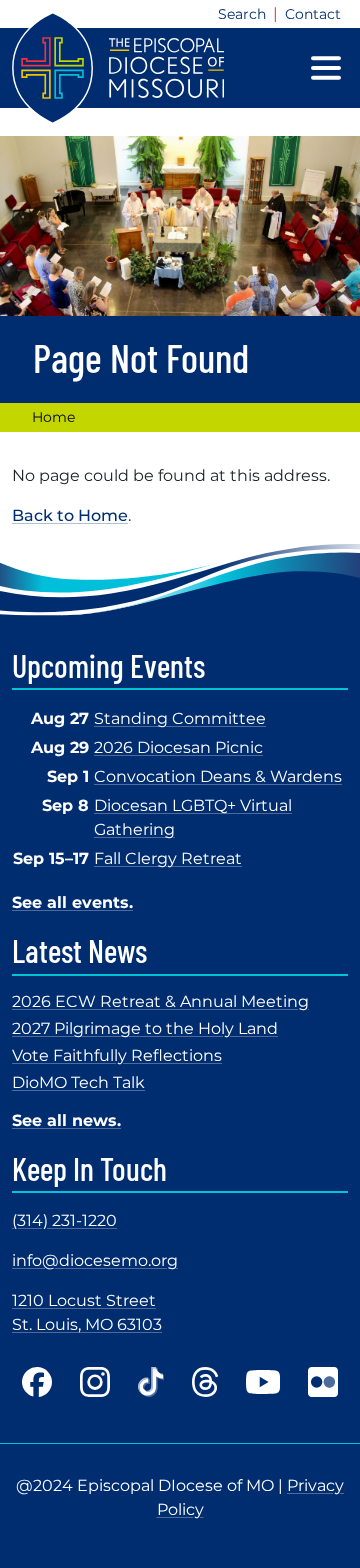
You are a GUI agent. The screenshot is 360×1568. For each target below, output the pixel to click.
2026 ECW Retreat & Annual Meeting (160, 1001)
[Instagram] (95, 1382)
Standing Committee (180, 718)
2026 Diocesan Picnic (178, 747)
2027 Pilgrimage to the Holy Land (145, 1028)
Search (242, 14)
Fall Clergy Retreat (168, 858)
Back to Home (70, 515)
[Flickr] (323, 1382)
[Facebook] (37, 1382)
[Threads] (205, 1382)
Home (53, 417)
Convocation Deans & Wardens (218, 776)
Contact (313, 14)
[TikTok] (151, 1382)
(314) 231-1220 (64, 1220)
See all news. (66, 1120)
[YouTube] (263, 1382)
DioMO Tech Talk (78, 1082)
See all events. (72, 902)
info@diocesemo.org (95, 1260)
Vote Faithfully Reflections (117, 1055)
